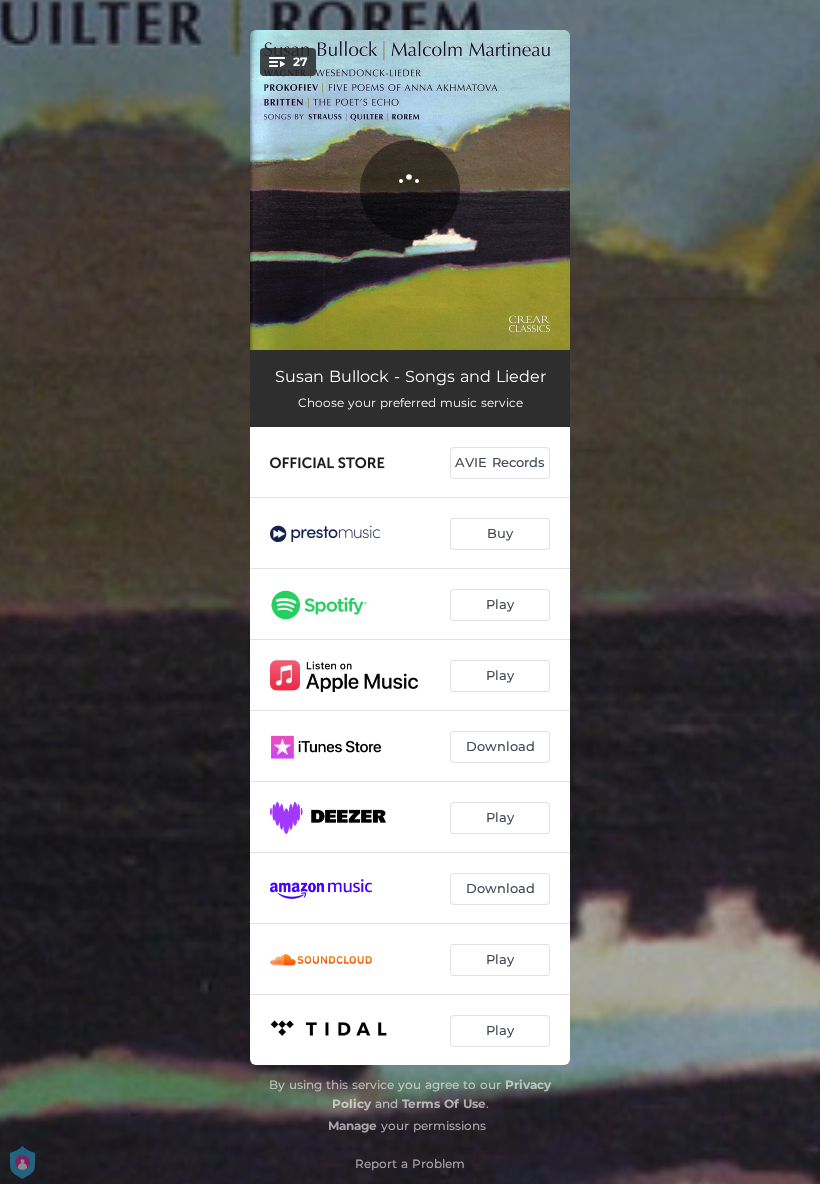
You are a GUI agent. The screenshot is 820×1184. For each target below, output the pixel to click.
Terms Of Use (444, 1103)
